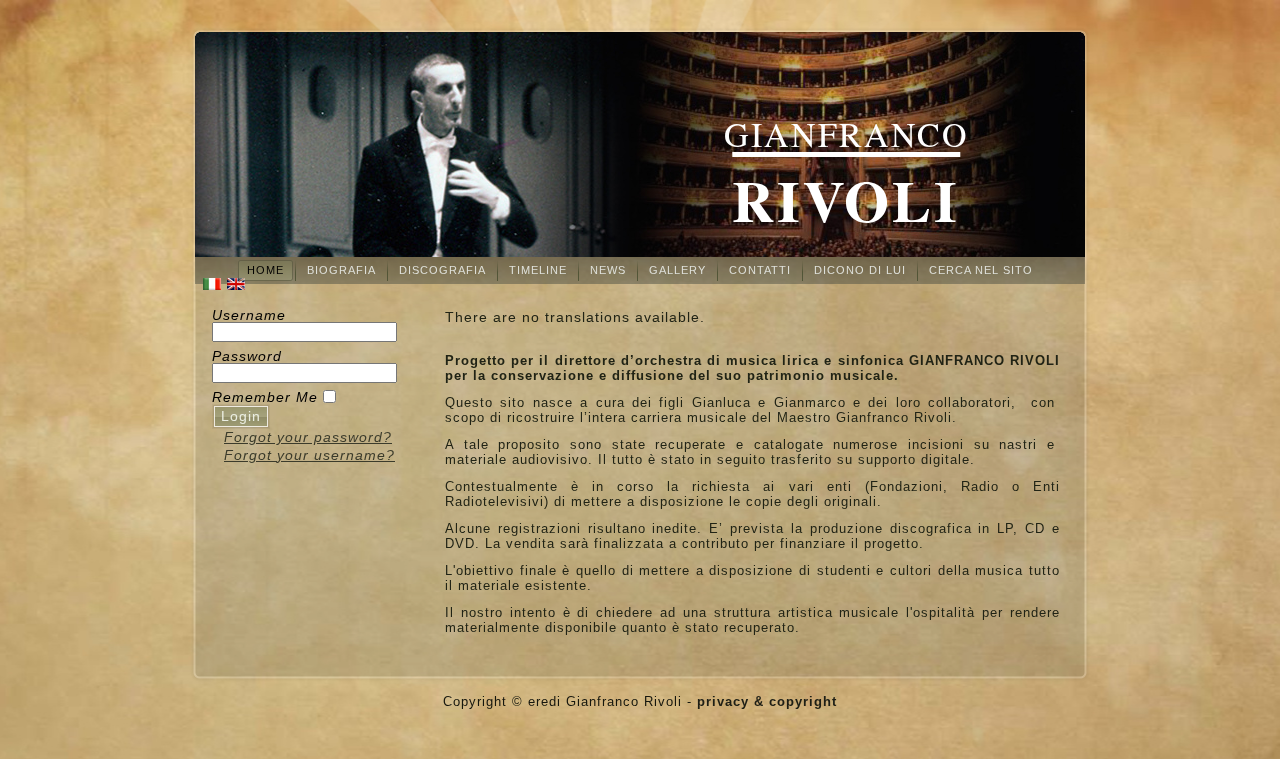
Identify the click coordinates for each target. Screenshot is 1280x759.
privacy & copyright (767, 701)
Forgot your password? (308, 437)
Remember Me (265, 397)
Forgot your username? (309, 455)
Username (249, 315)
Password (247, 356)
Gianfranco (846, 134)
